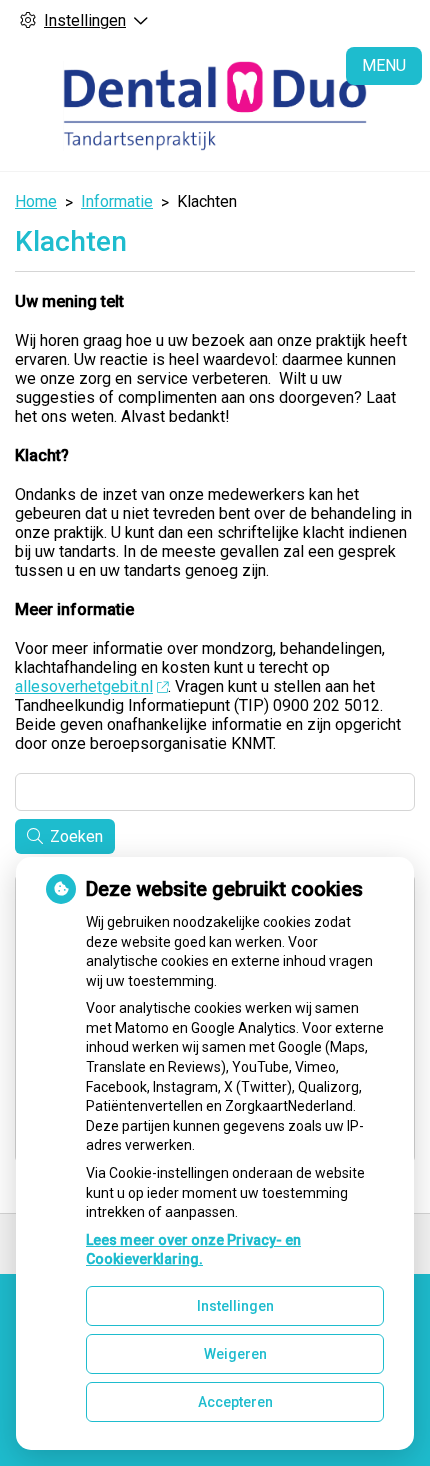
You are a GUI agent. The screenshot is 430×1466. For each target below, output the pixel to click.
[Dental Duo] (215, 106)
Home (36, 201)
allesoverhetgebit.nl (84, 686)
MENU (384, 65)
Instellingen (235, 1306)
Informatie (117, 201)
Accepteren (235, 1402)
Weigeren (235, 1354)
